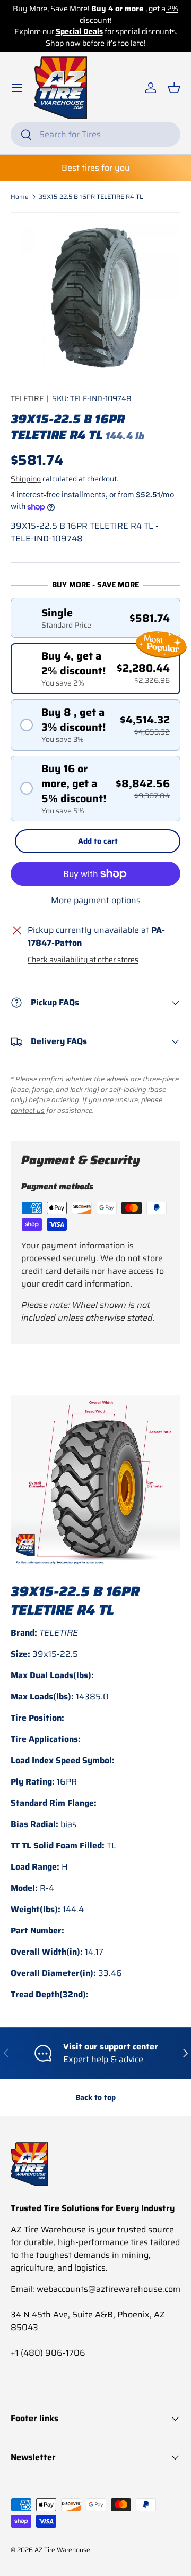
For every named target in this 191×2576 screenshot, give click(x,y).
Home (20, 197)
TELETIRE (27, 398)
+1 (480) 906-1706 (48, 2353)
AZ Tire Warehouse (62, 2550)
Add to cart (98, 841)
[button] (174, 88)
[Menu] (17, 88)
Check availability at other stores (83, 960)
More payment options (96, 901)
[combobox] (95, 134)
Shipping (26, 479)
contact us (28, 1110)
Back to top (95, 2097)
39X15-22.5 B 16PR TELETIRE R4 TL (91, 197)
